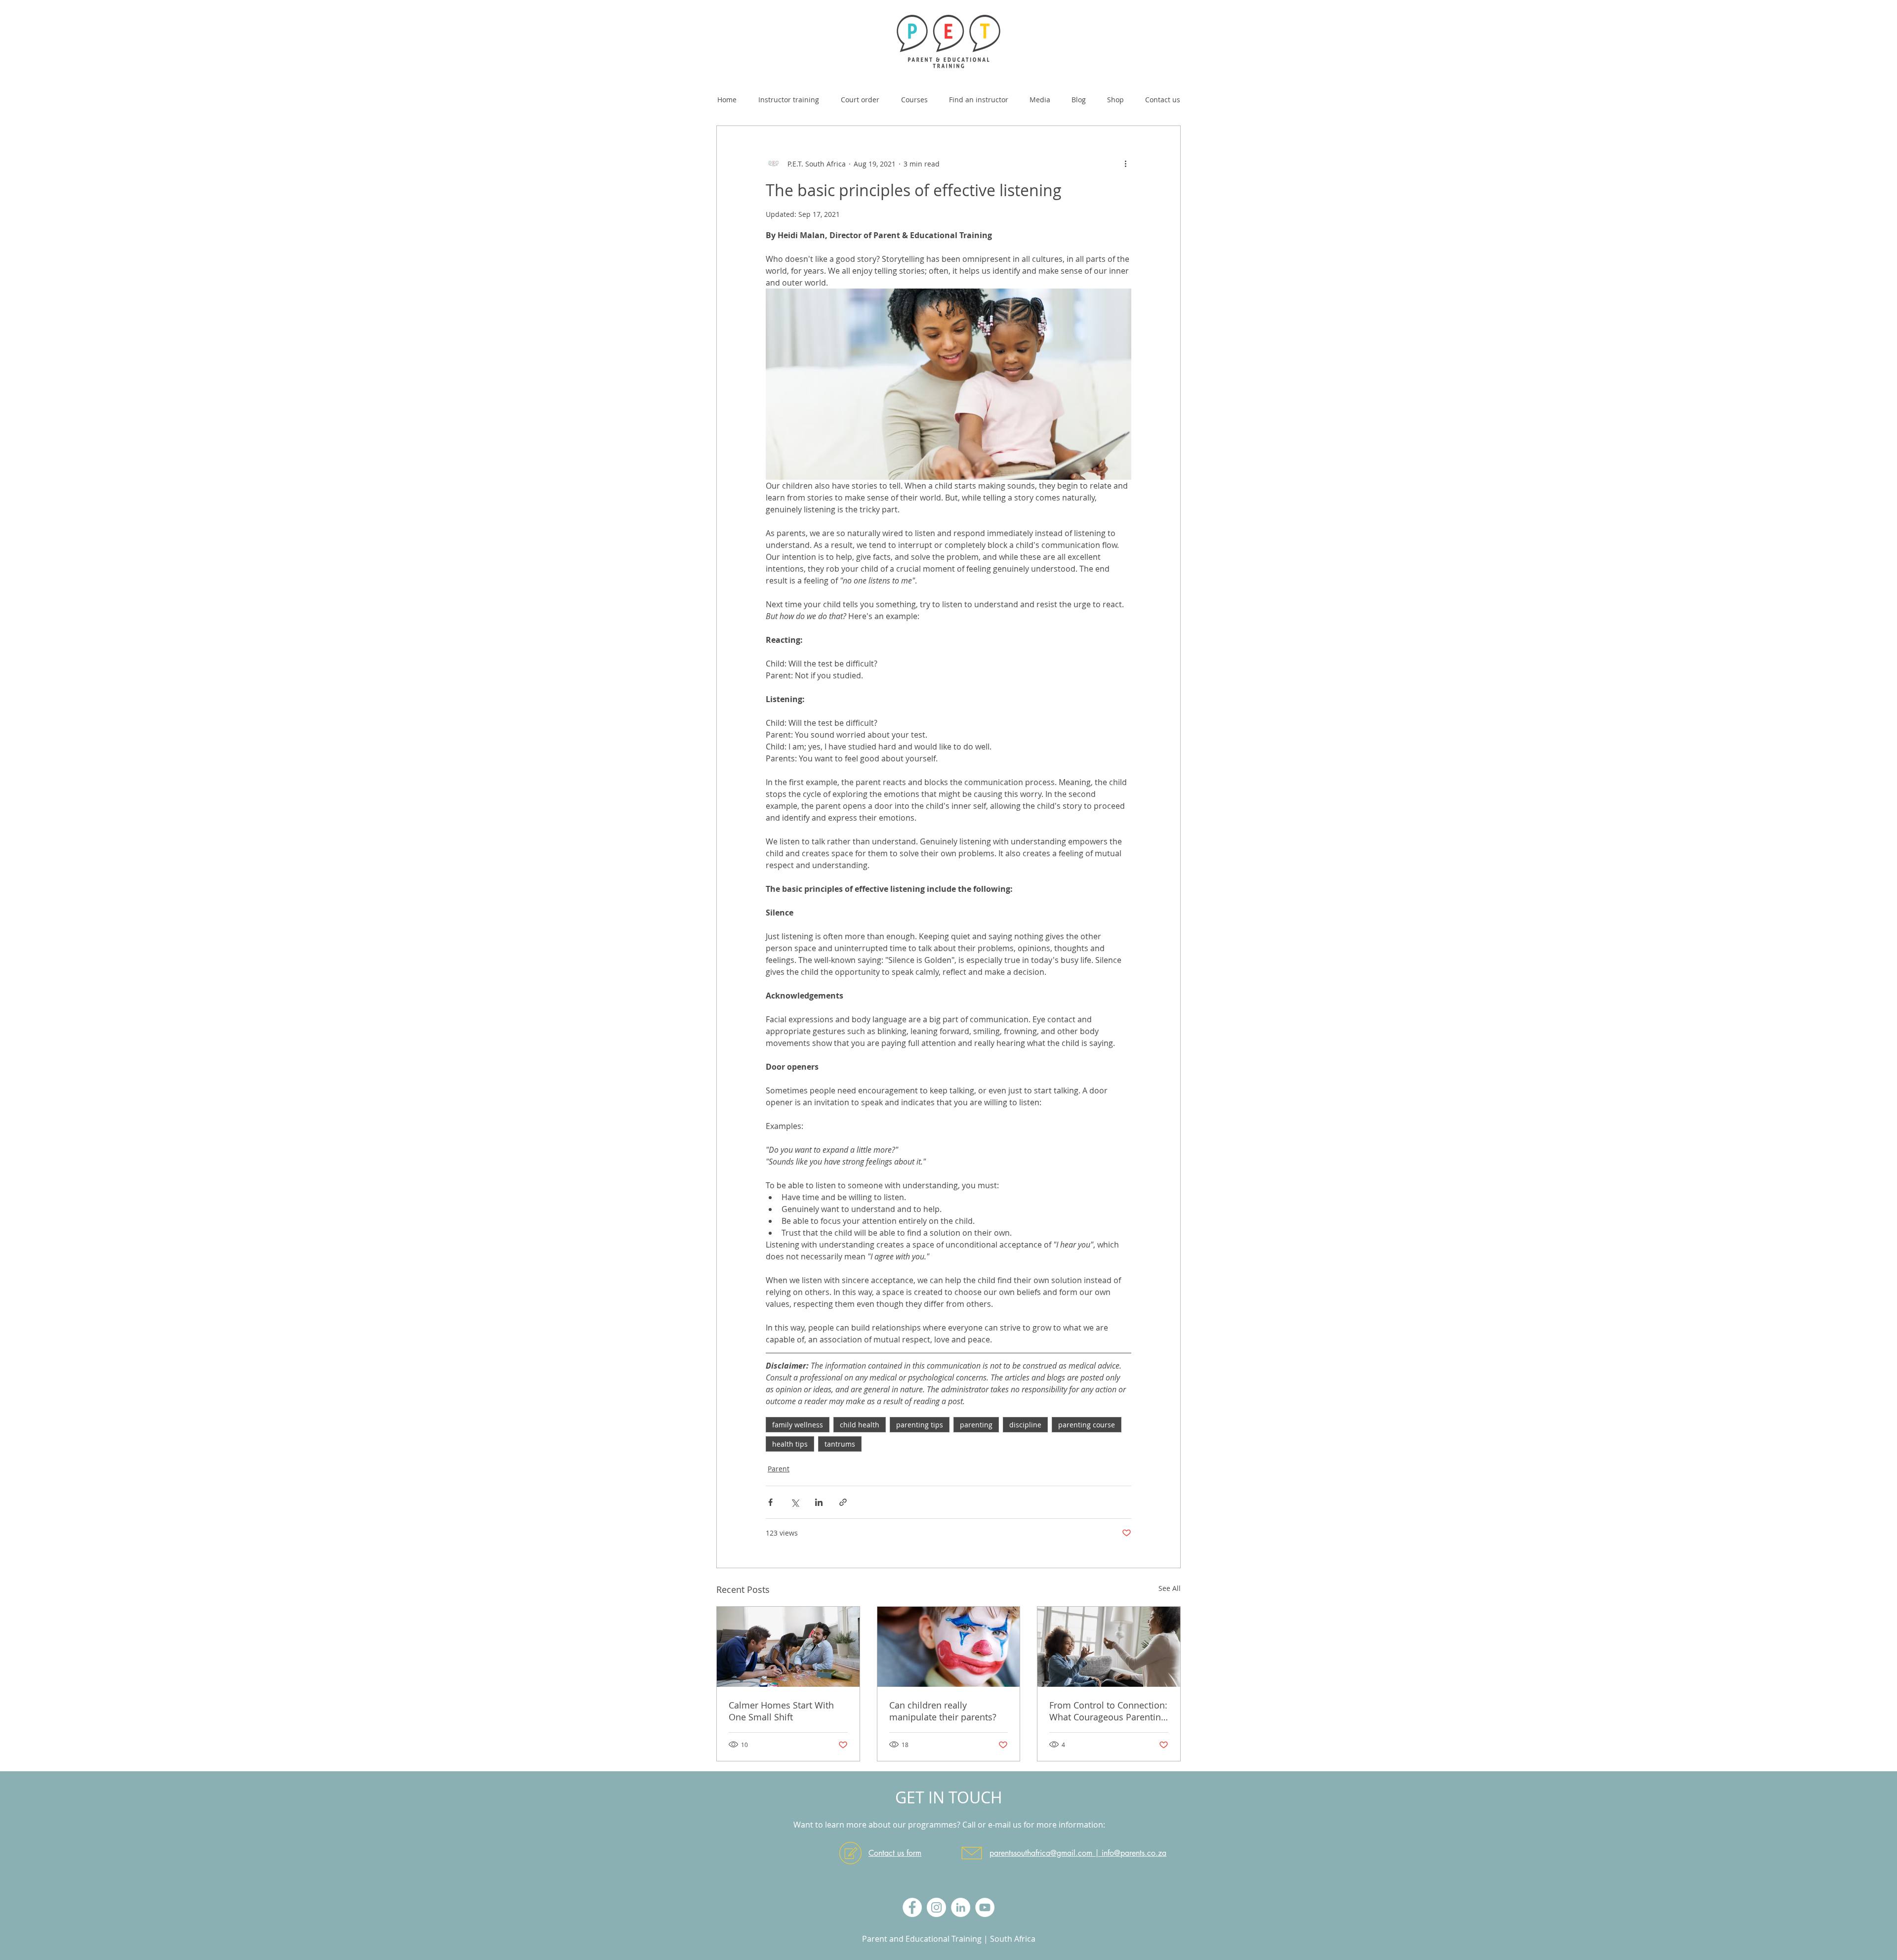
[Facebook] (912, 1907)
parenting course (1087, 1425)
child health (860, 1425)
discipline (1025, 1425)
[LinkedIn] (961, 1907)
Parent (779, 1469)
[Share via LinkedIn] (819, 1502)
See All (1170, 1588)
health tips (790, 1444)
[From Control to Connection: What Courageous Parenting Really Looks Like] (1109, 1647)
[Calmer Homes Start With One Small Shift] (788, 1647)
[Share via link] (843, 1502)
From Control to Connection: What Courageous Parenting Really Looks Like (1108, 1711)
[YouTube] (985, 1907)
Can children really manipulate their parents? (943, 1711)
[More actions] (1125, 164)
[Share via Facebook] (770, 1502)
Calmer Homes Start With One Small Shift (781, 1711)
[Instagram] (936, 1907)
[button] (914, 95)
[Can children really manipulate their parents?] (949, 1647)
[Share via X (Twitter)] (795, 1502)
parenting (976, 1425)
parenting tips (920, 1425)
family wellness (798, 1425)
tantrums (840, 1444)
